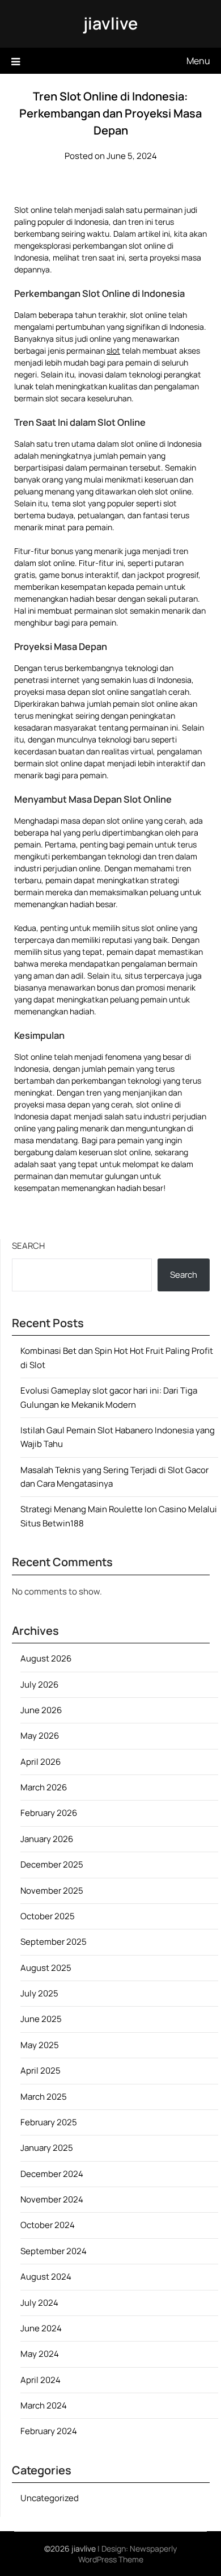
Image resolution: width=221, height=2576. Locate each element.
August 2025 (46, 1968)
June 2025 (41, 2019)
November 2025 (52, 1891)
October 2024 (48, 2225)
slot (113, 351)
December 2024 (52, 2174)
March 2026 (44, 1787)
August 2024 (46, 2277)
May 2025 (40, 2045)
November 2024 (52, 2199)
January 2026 (47, 1839)
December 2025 (52, 1864)
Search (28, 1246)
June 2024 (41, 2328)
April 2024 (41, 2380)
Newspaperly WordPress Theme (128, 2554)
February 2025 (49, 2122)
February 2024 (49, 2431)
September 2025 (54, 1942)
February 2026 (49, 1813)
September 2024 (54, 2251)
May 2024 (40, 2354)
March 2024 (44, 2405)
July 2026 (39, 1685)
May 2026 (40, 1736)
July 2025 (39, 1993)
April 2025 (41, 2071)
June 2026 (41, 1710)
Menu (198, 61)
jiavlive (110, 23)
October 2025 (48, 1916)
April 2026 (41, 1762)
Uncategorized (50, 2498)
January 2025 (47, 2148)
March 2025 (44, 2097)
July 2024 (39, 2303)
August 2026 (46, 1658)
